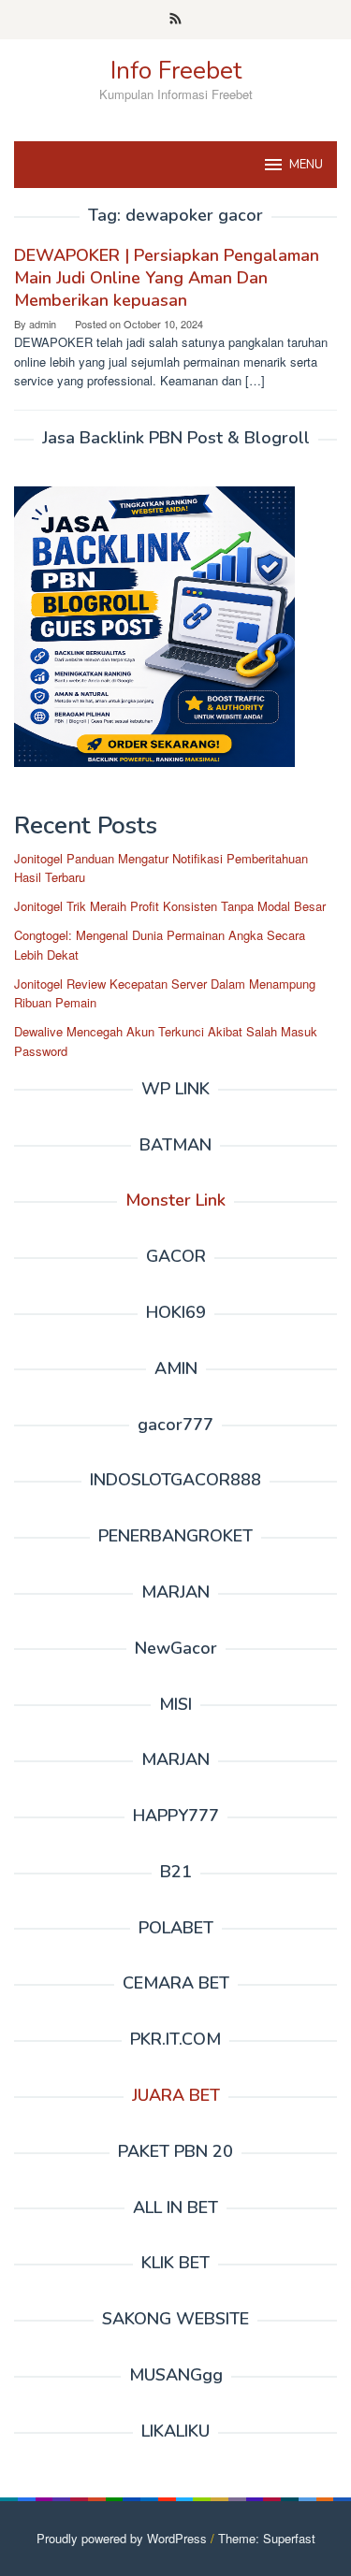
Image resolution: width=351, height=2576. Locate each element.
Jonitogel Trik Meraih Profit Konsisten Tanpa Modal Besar (170, 906)
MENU (306, 165)
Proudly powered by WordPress (122, 2538)
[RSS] (175, 20)
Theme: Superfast (267, 2538)
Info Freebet (176, 71)
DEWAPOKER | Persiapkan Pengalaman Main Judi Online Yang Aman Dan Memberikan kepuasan (167, 278)
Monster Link (175, 1200)
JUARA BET (176, 2095)
